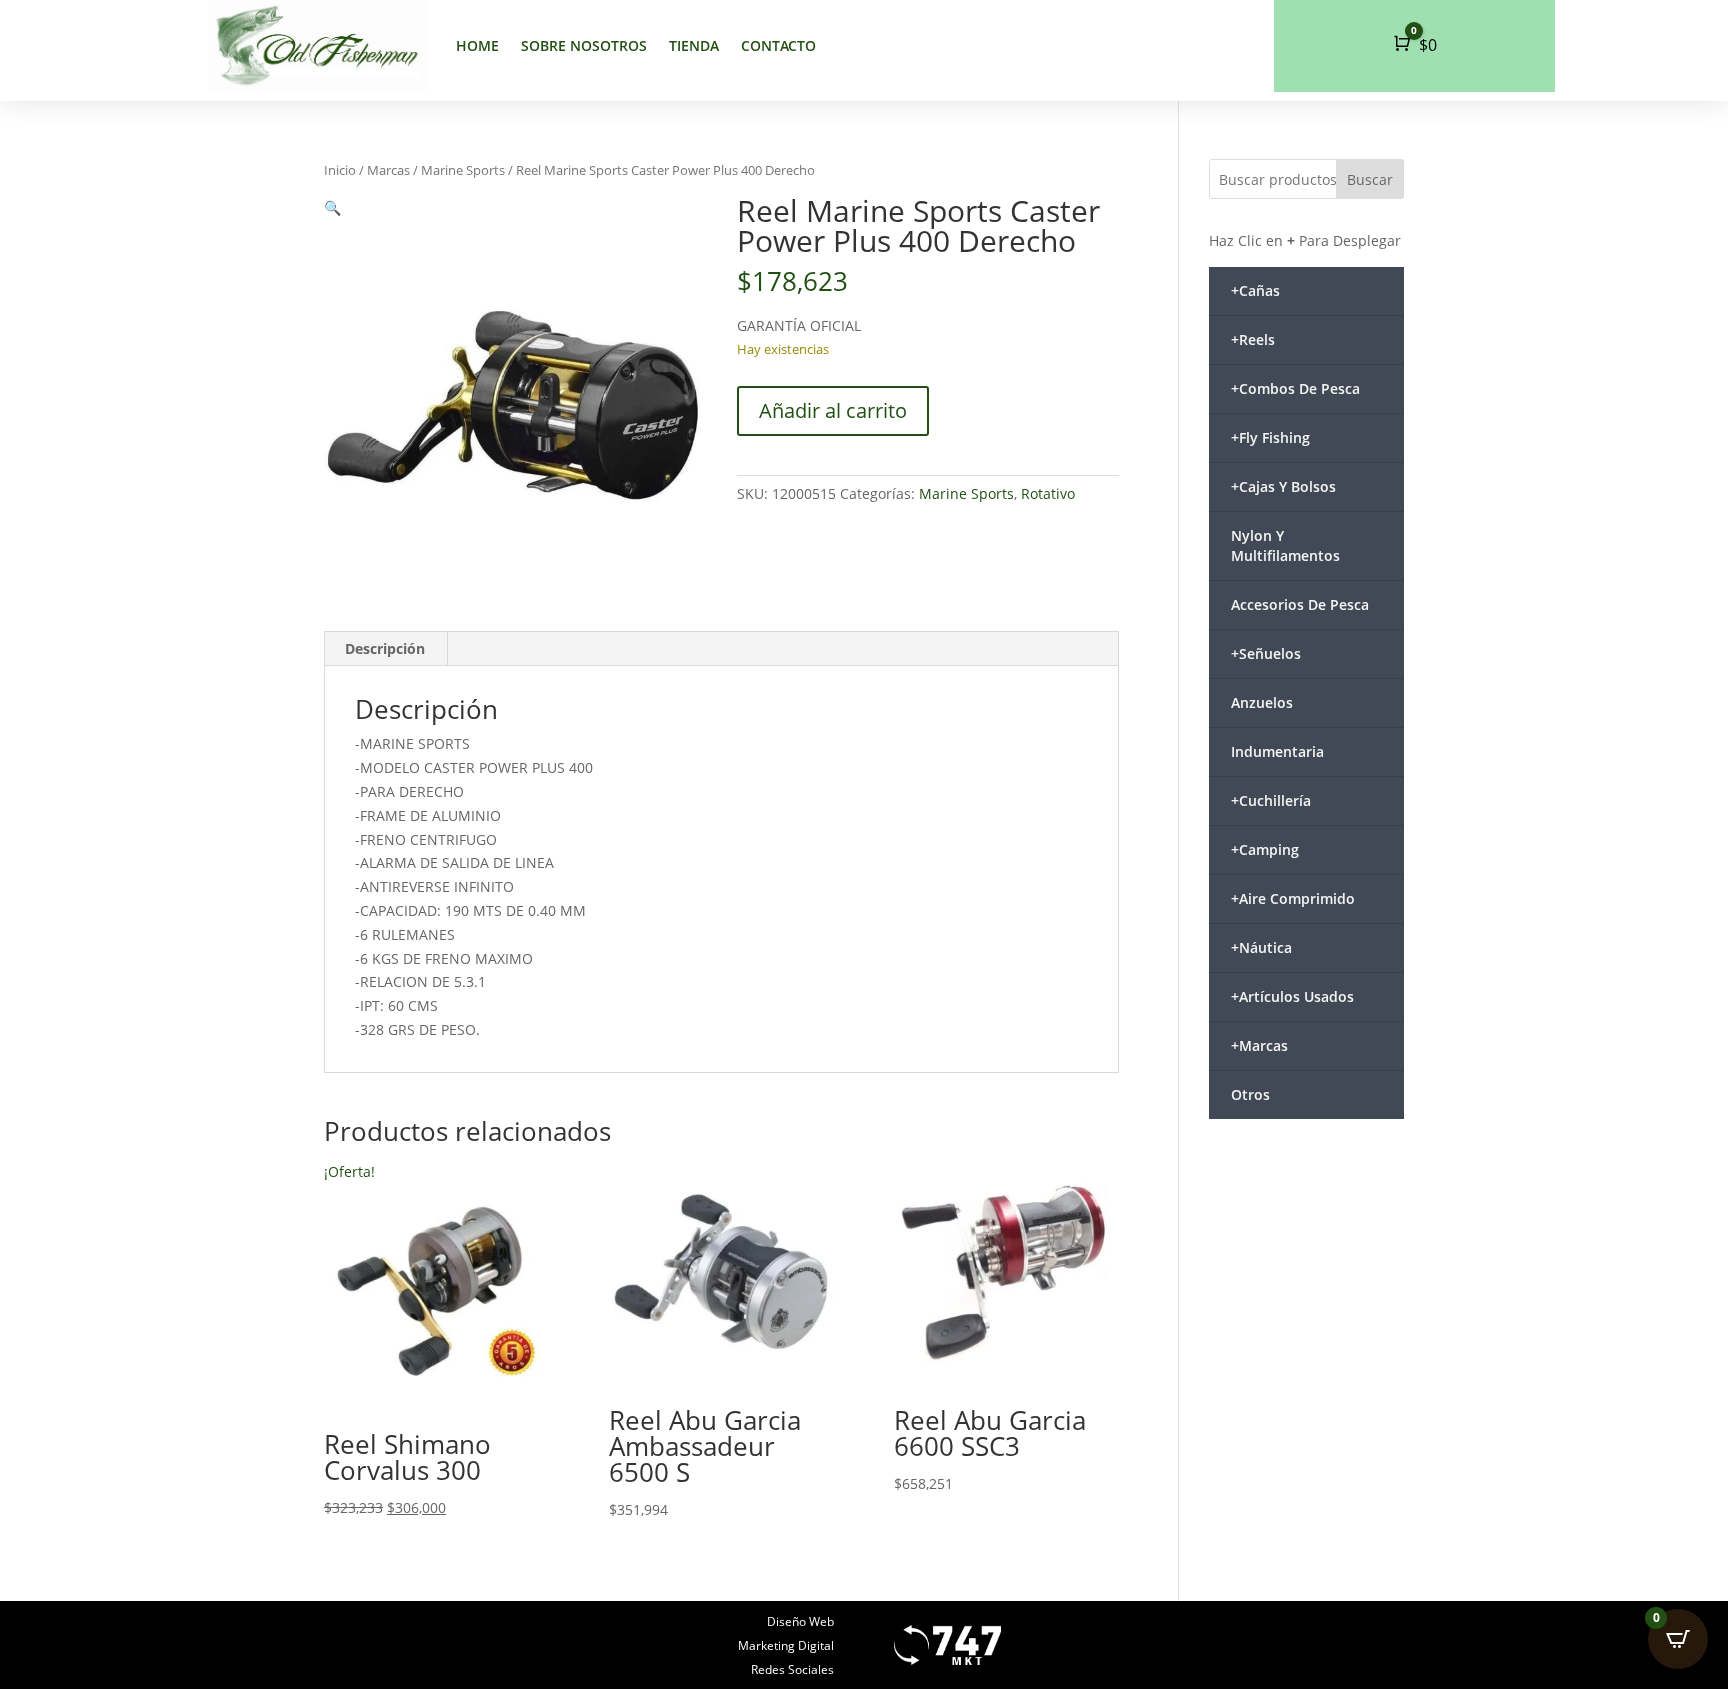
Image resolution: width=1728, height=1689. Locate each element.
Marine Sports (463, 170)
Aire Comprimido (1293, 898)
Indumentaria (1277, 751)
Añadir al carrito (833, 410)
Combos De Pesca (1295, 388)
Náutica (1261, 947)
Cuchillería (1271, 800)
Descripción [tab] (385, 648)
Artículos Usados (1292, 996)
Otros (1250, 1094)
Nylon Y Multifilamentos (1285, 545)
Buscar (1370, 179)
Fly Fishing (1270, 437)
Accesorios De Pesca (1300, 604)
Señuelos (1266, 653)
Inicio (340, 170)
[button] (332, 207)
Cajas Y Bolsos (1283, 486)
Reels (1253, 339)
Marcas (388, 170)
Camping (1265, 849)
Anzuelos (1262, 702)
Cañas (1255, 290)
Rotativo (1048, 493)
